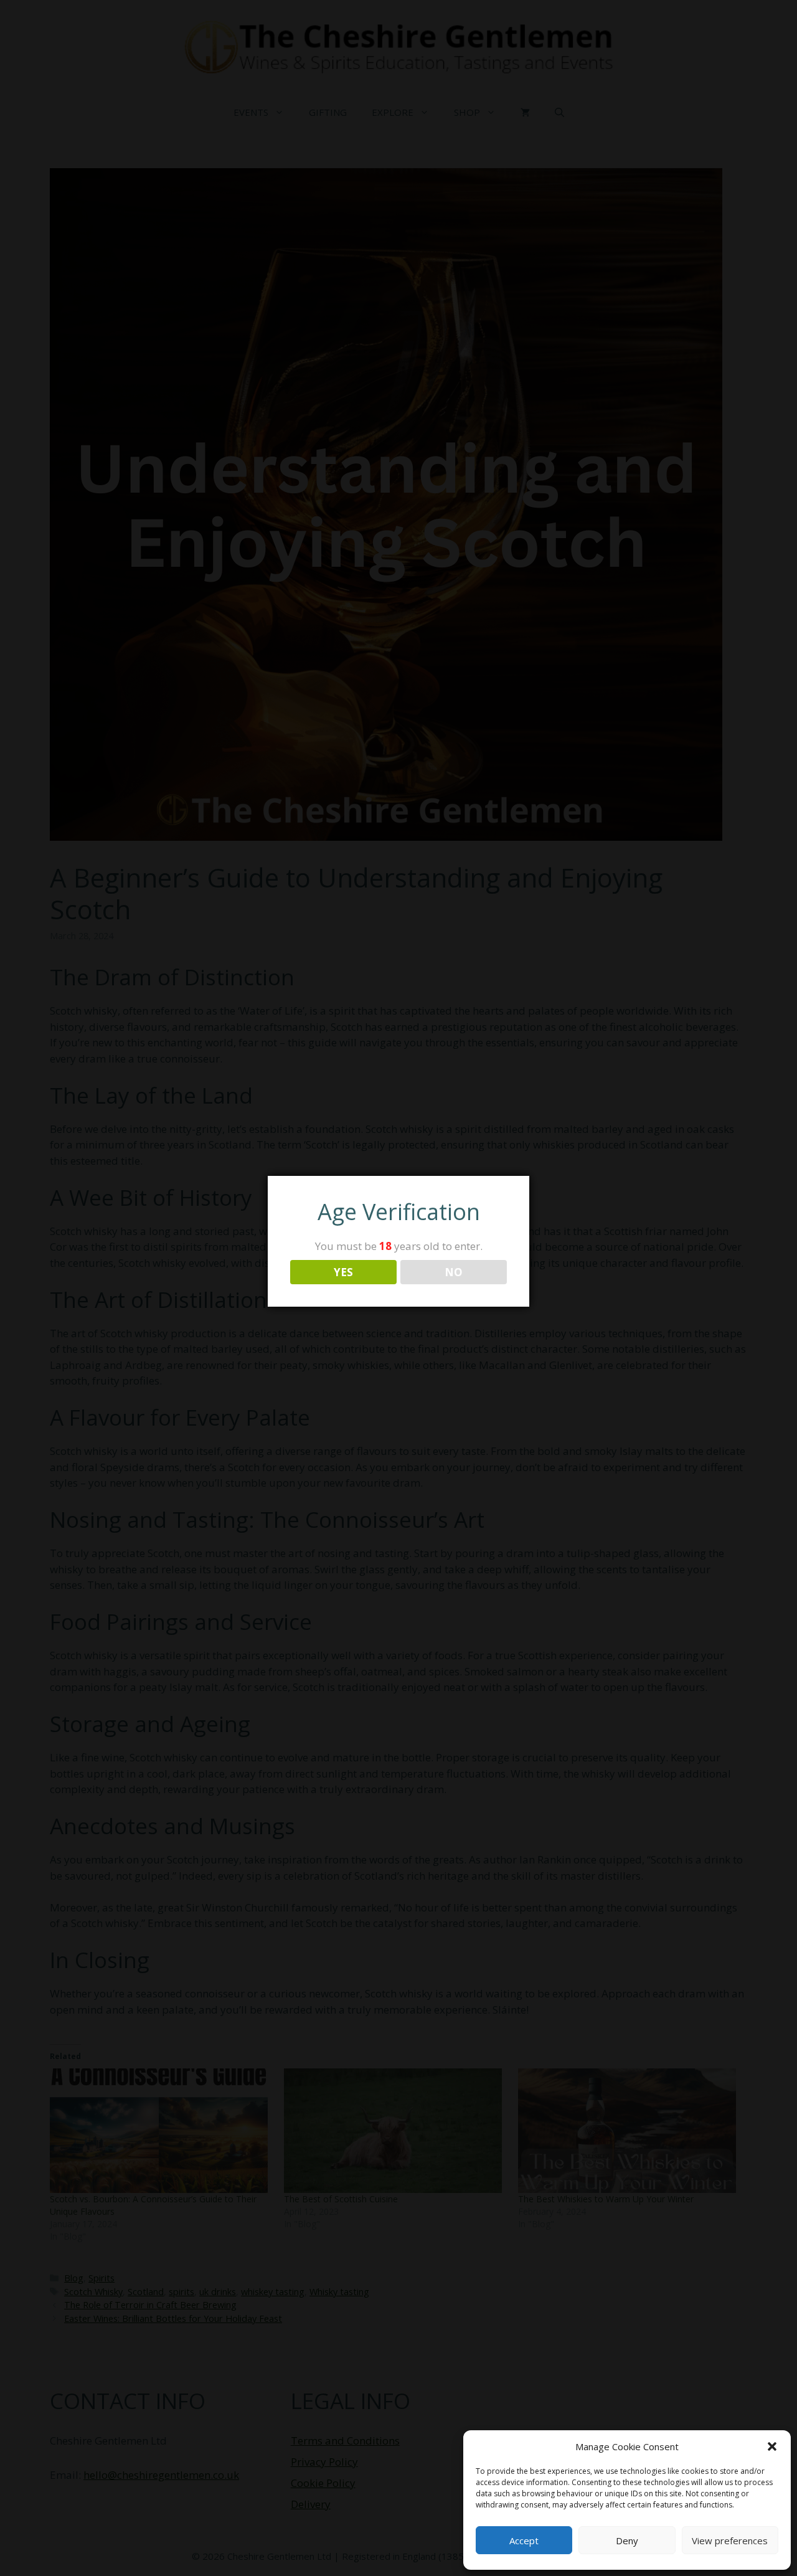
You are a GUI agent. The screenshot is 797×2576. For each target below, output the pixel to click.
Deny (627, 2540)
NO (454, 1272)
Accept (524, 2540)
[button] (772, 2446)
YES (343, 1272)
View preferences (730, 2540)
